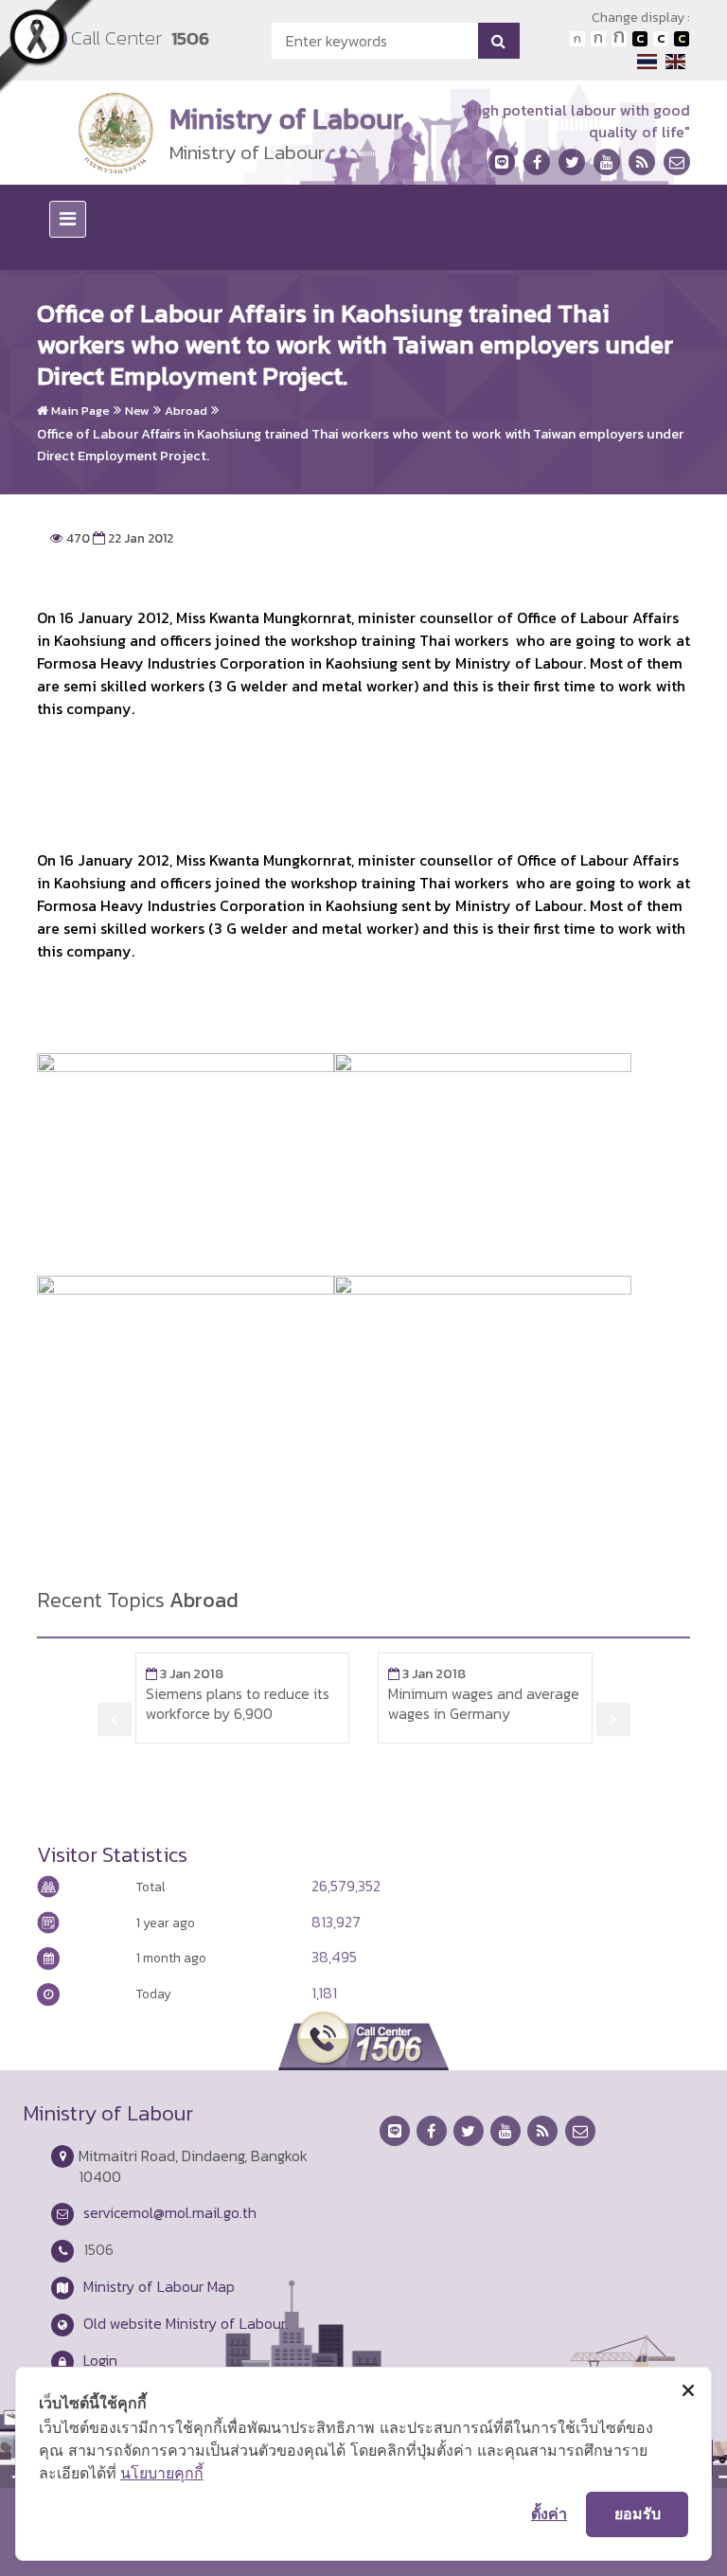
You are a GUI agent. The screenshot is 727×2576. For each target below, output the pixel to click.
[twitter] (572, 162)
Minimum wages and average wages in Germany (257, 1703)
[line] (502, 162)
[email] (677, 162)
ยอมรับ (638, 2513)
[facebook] (537, 162)
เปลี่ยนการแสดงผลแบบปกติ (661, 39)
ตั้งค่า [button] (549, 2513)
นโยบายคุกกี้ (162, 2473)
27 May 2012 (450, 1673)
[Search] (498, 41)
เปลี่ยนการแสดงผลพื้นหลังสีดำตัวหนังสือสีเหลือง (682, 39)
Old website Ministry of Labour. (186, 2323)
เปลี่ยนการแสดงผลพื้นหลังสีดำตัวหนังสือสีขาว (640, 39)
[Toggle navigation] (68, 219)
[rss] (642, 162)
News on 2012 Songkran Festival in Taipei (482, 1703)
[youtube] (607, 162)
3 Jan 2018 (201, 1673)
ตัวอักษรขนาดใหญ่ (619, 39)
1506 (190, 38)
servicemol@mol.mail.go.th (170, 2212)
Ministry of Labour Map (159, 2286)
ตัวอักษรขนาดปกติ (577, 39)
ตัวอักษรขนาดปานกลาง (598, 39)
